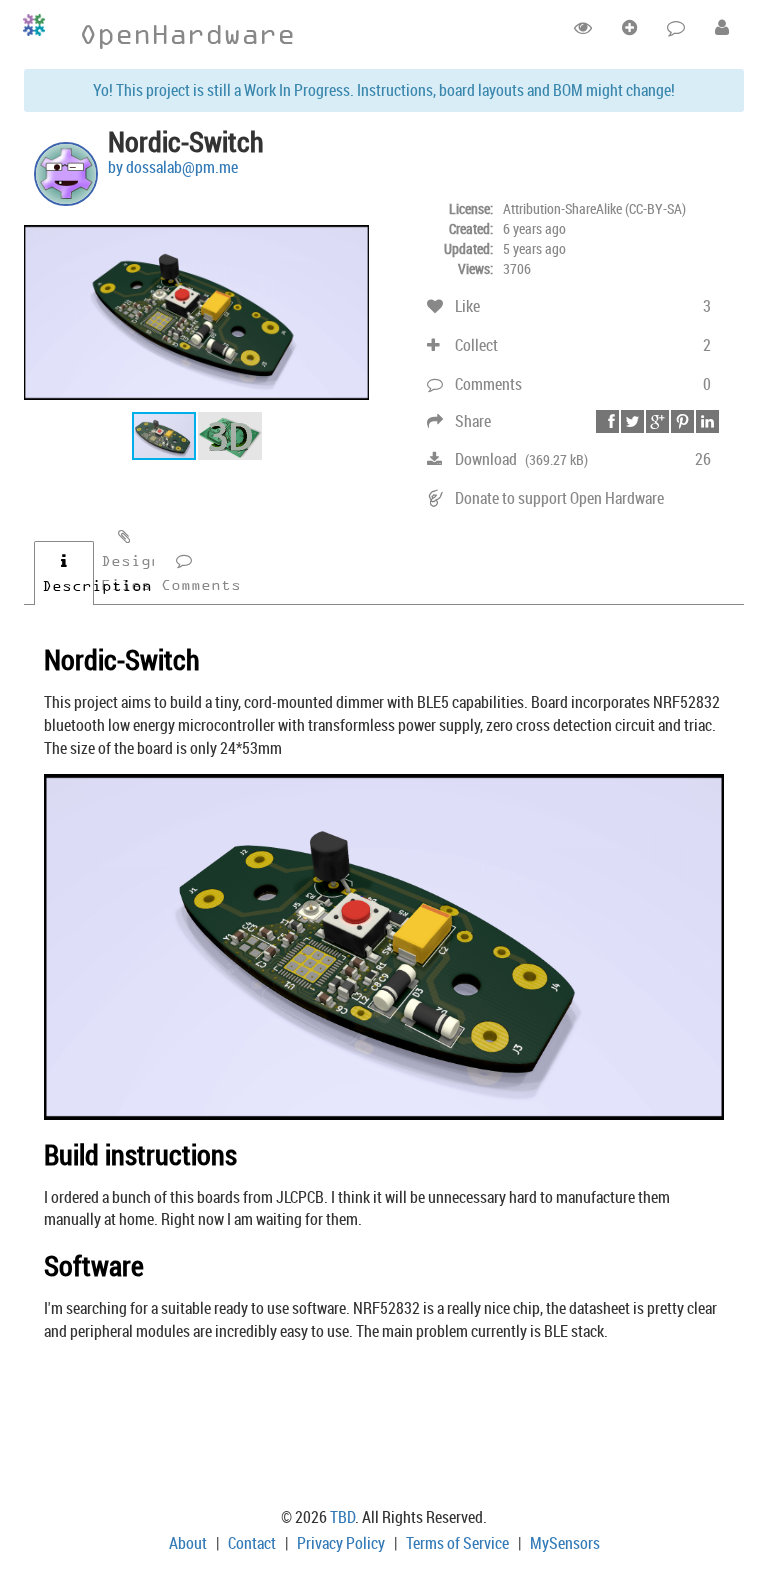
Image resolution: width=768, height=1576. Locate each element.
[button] (351, 234)
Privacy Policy (341, 1543)
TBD (342, 1517)
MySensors (565, 1543)
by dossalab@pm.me (173, 167)
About (188, 1543)
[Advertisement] (384, 1428)
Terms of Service (457, 1543)
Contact (252, 1543)
